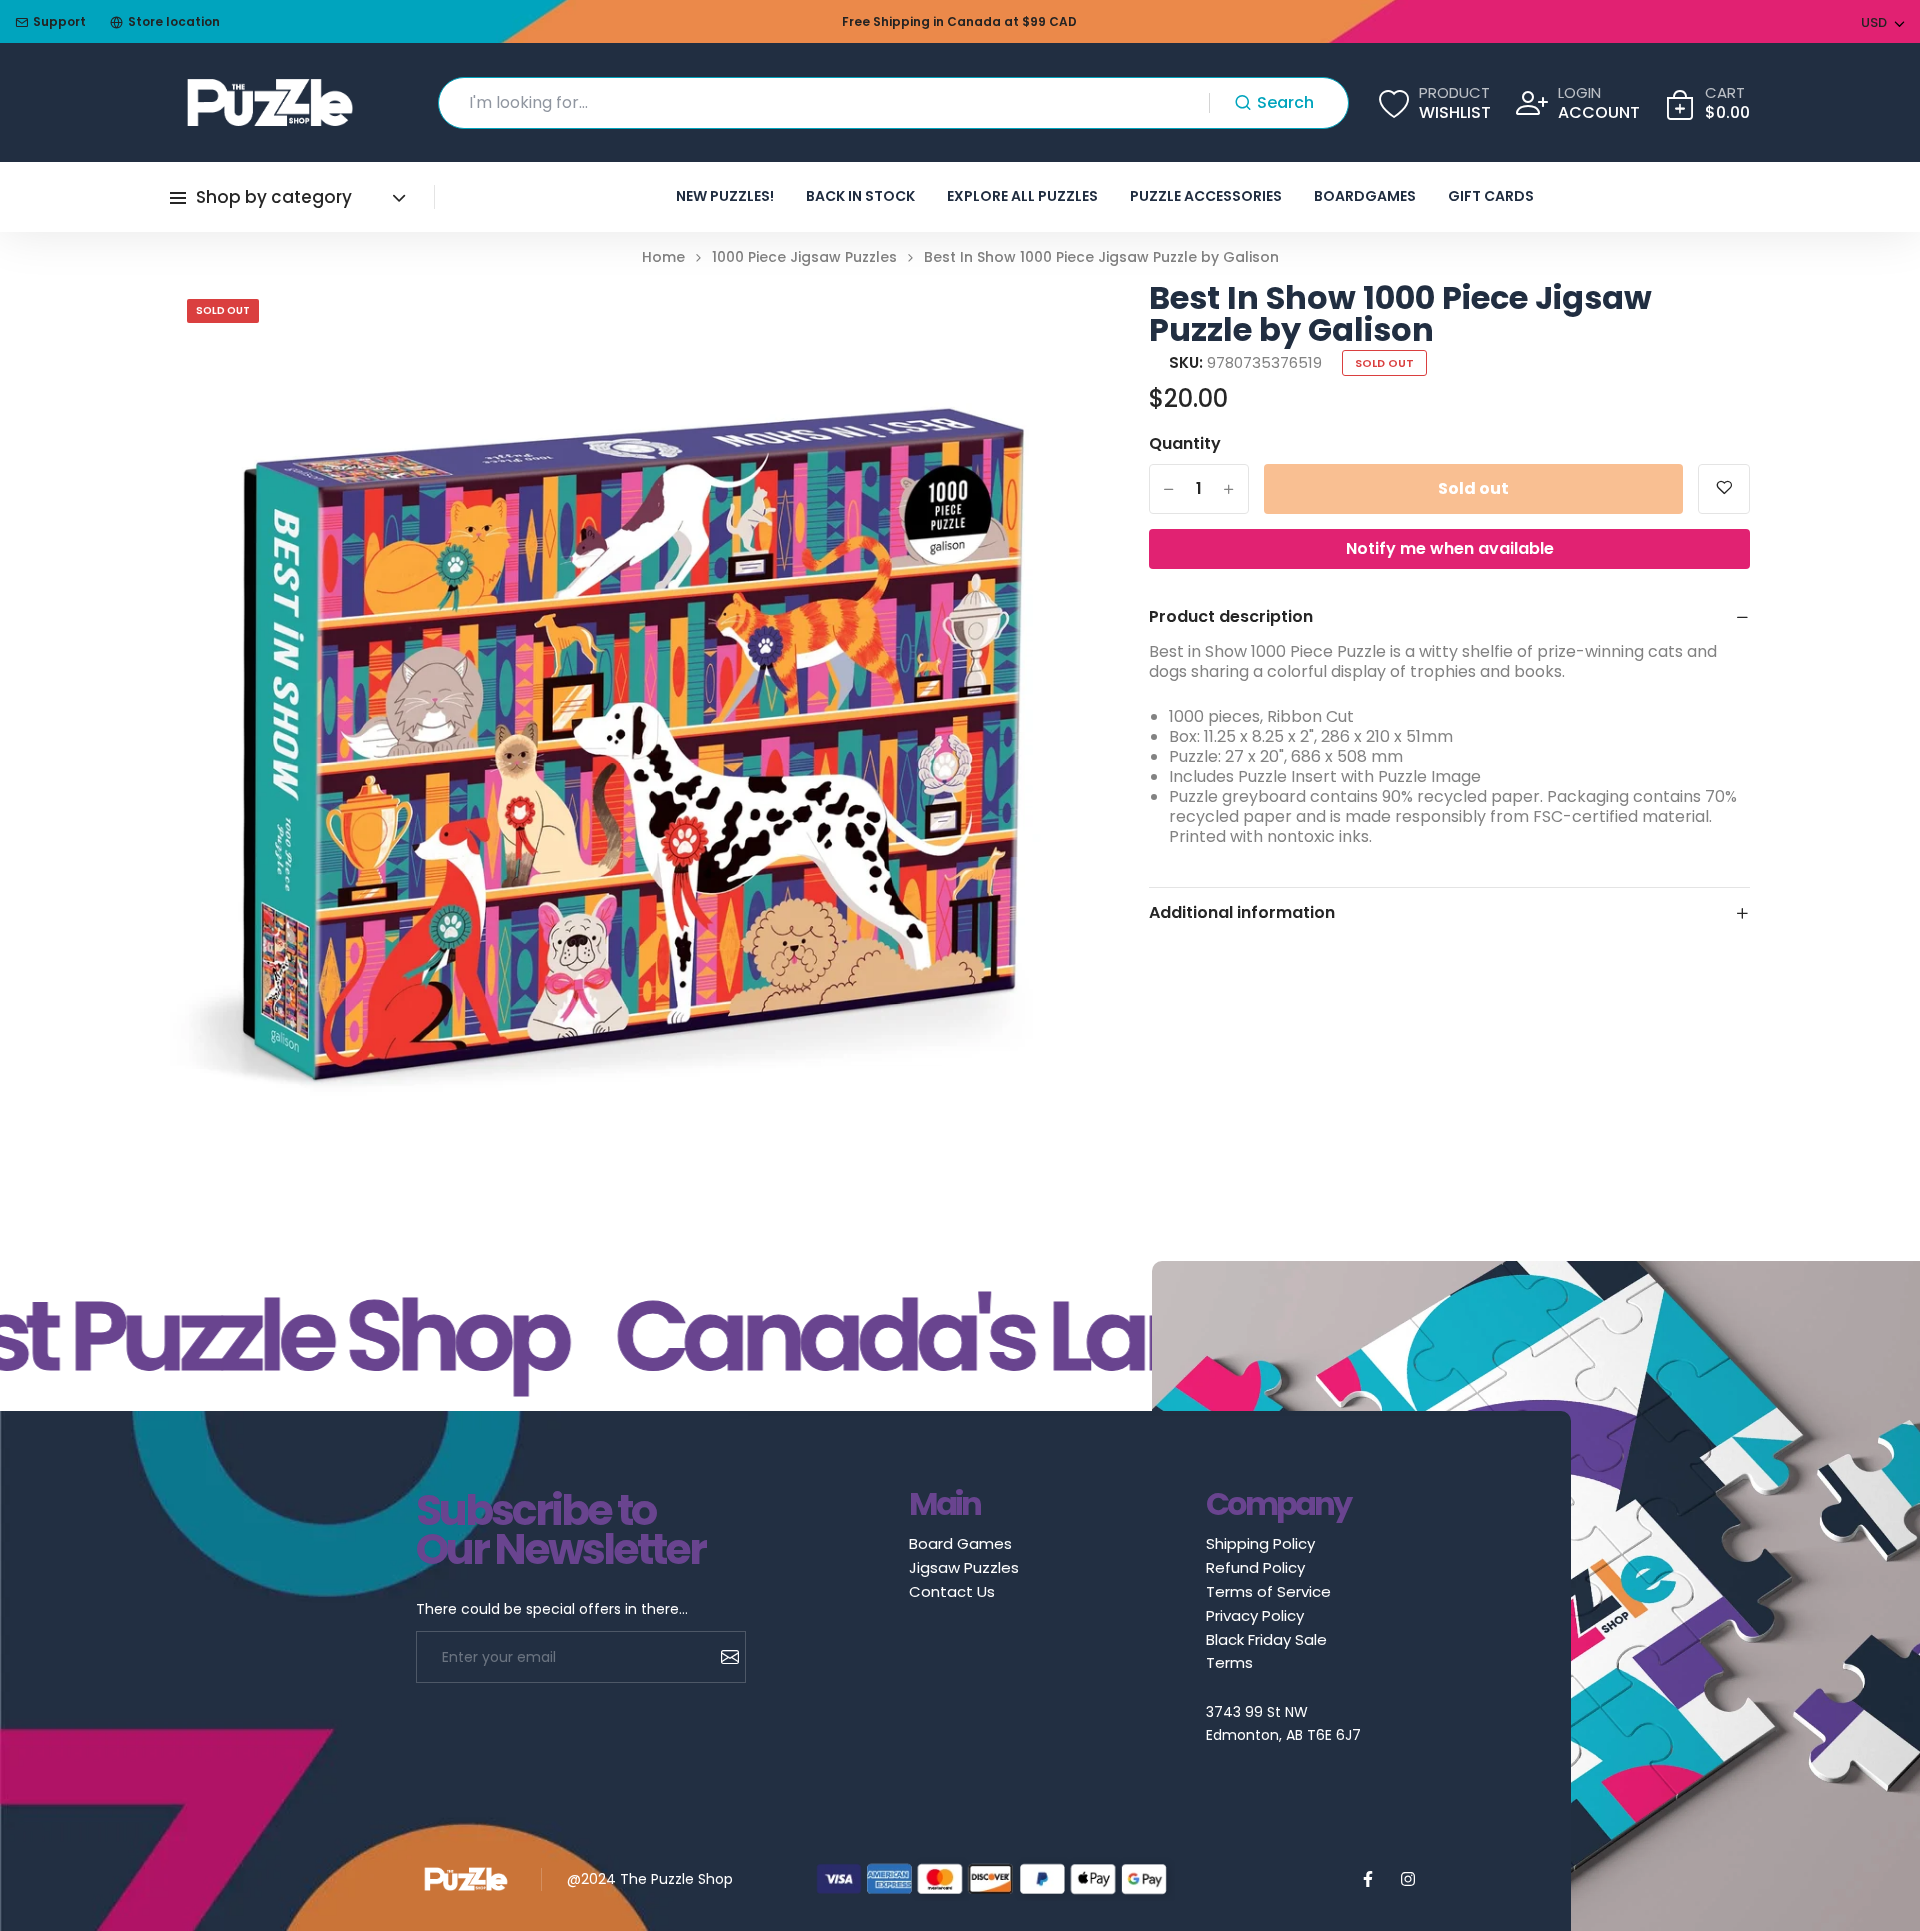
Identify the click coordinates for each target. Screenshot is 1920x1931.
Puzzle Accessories (1206, 196)
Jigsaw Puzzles (964, 1567)
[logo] (270, 102)
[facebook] (1368, 1879)
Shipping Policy (1260, 1543)
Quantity (1185, 444)
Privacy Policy (1255, 1615)
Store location (174, 21)
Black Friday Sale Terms (1266, 1651)
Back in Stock (860, 196)
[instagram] (1408, 1879)
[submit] (722, 1657)
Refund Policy (1255, 1567)
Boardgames (1365, 196)
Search (1285, 102)
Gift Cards (1491, 196)
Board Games (960, 1543)
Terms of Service (1268, 1591)
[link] (1019, 322)
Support (59, 21)
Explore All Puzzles (1022, 196)
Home (663, 257)
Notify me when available (1450, 548)
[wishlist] (1724, 489)
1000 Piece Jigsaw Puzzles (804, 257)
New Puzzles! (725, 196)
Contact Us (952, 1591)
